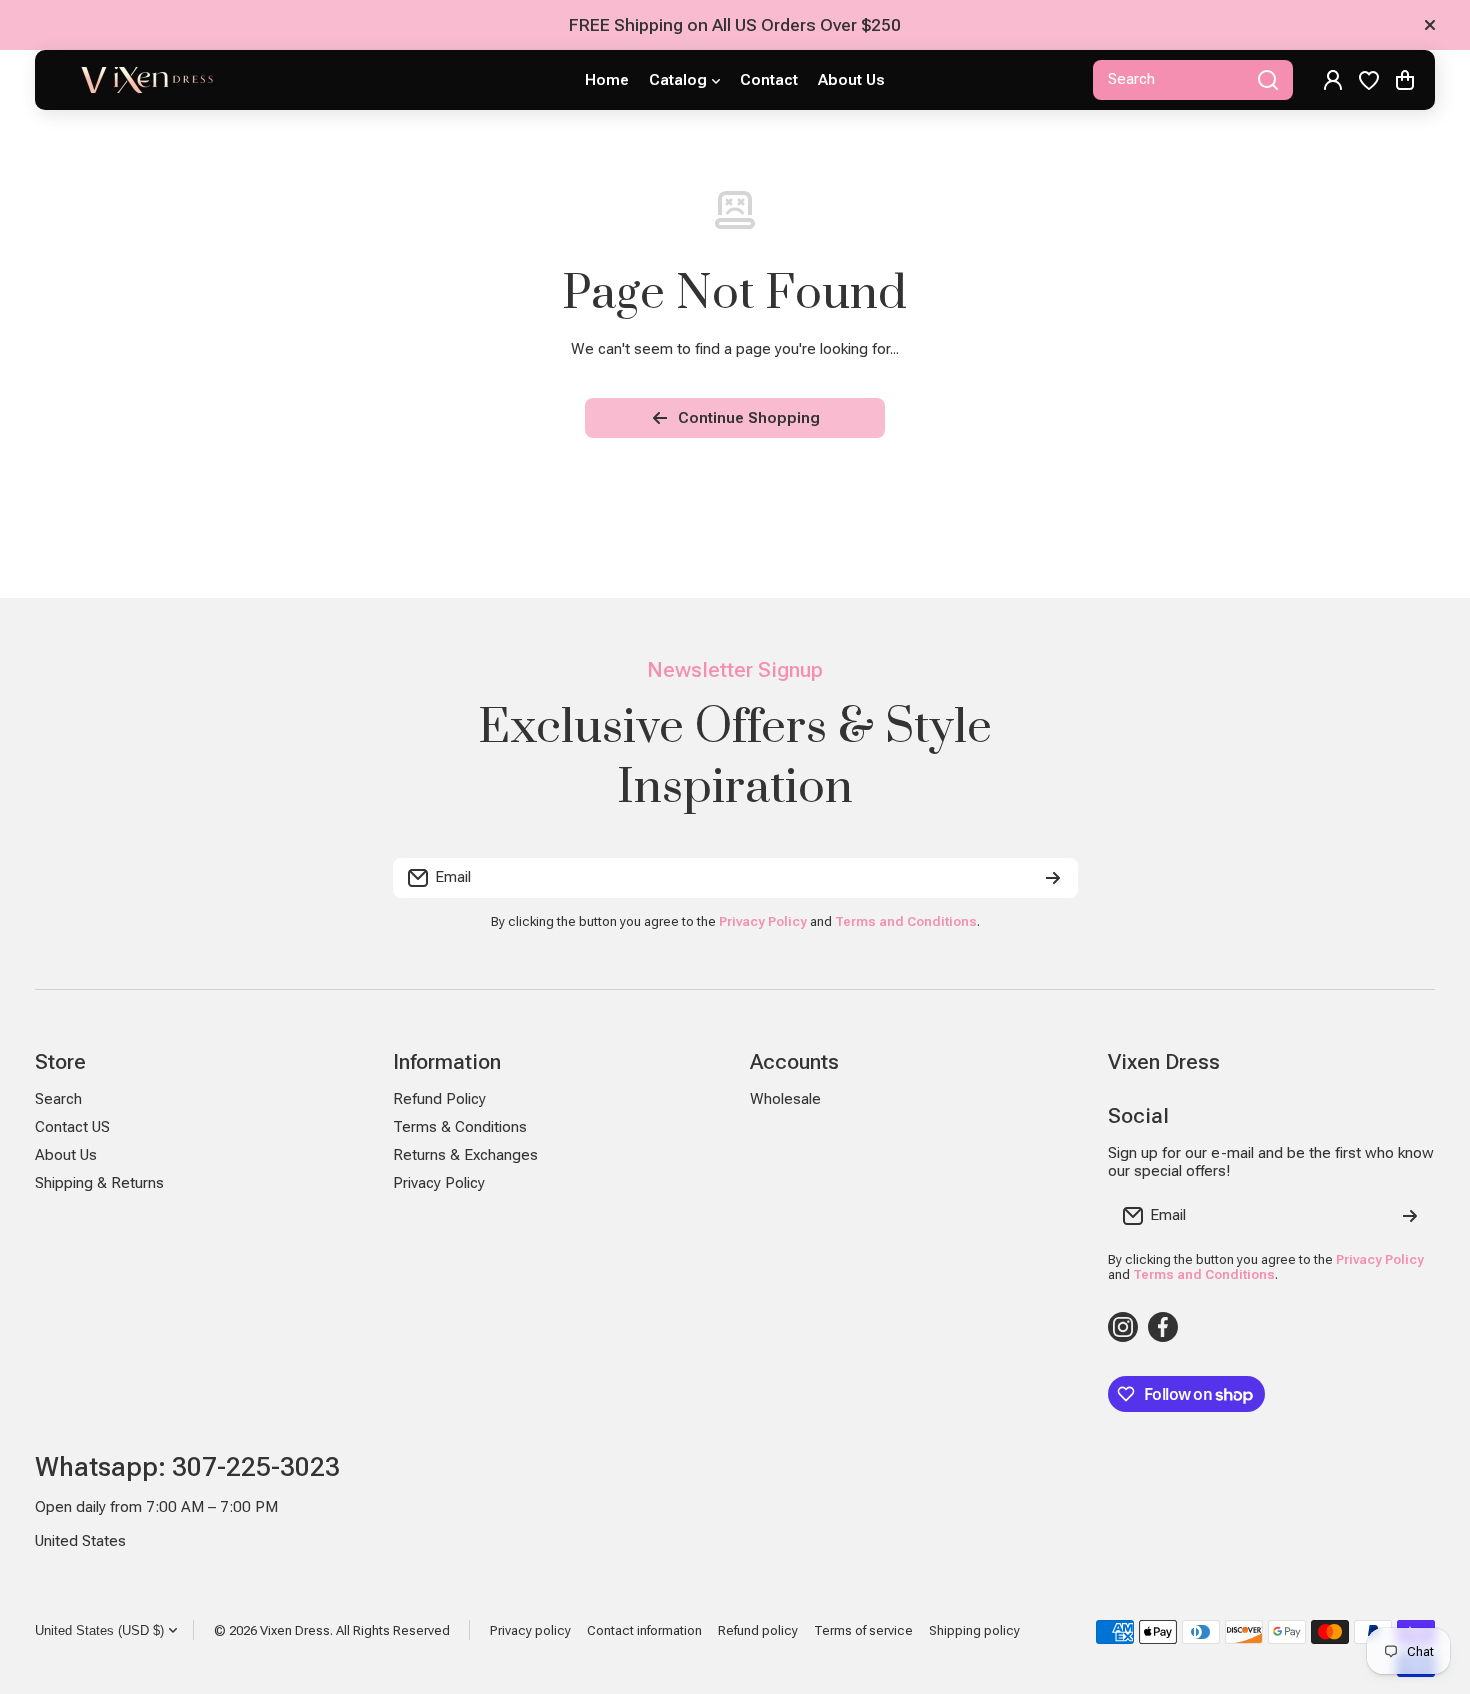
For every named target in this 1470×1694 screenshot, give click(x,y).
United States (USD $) (99, 1630)
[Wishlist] (1369, 80)
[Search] (1268, 80)
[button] (1405, 80)
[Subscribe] (1053, 878)
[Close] (1430, 25)
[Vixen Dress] (145, 80)
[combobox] (1193, 80)
